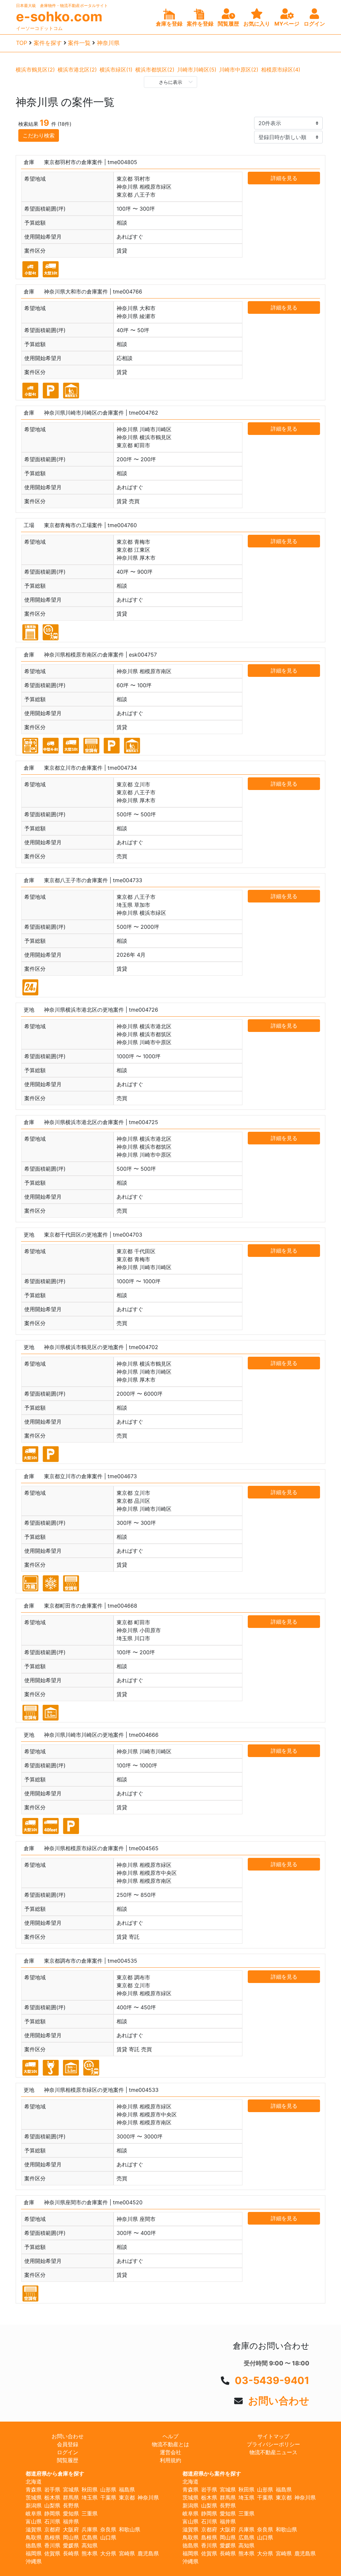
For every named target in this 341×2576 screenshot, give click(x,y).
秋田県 (90, 2489)
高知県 (90, 2545)
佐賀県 (52, 2553)
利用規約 (170, 2460)
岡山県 (71, 2537)
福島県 (127, 2489)
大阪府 (71, 2529)
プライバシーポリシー (273, 2444)
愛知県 (71, 2513)
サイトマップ (273, 2436)
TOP (22, 43)
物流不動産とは (170, 2444)
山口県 (108, 2537)
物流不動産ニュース (273, 2452)
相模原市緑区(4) (281, 70)
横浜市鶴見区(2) (35, 70)
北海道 (34, 2481)
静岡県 (52, 2513)
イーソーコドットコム (39, 28)
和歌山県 (130, 2529)
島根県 (52, 2537)
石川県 (52, 2521)
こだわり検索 (39, 135)
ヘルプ (170, 2436)
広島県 (90, 2537)
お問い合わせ (279, 2401)
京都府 (52, 2529)
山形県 (108, 2489)
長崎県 (71, 2553)
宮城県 (71, 2489)
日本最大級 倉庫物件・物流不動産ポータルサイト (62, 5)
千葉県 (108, 2497)
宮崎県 (127, 2553)
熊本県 (90, 2553)
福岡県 (34, 2553)
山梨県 (52, 2505)
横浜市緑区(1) (116, 70)
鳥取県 (34, 2537)
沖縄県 (34, 2561)
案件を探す (48, 43)
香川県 (52, 2545)
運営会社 (170, 2452)
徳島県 (34, 2545)
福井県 (71, 2521)
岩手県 (52, 2489)
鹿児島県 (148, 2553)
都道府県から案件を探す (212, 2474)
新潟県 (34, 2505)
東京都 (127, 2497)
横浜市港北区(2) (77, 70)
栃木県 (52, 2497)
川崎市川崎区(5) (197, 70)
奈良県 (108, 2529)
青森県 (34, 2489)
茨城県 (34, 2497)
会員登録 (68, 2444)
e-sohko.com (59, 17)
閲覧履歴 (68, 2460)
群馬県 (71, 2497)
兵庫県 (90, 2529)
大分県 (108, 2553)
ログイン (68, 2452)
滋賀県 (34, 2529)
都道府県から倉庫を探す (55, 2474)
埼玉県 (90, 2497)
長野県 (71, 2505)
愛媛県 (71, 2545)
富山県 (34, 2521)
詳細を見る (284, 178)
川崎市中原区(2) (239, 70)
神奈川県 (108, 43)
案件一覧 (79, 43)
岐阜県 (34, 2513)
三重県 (90, 2513)
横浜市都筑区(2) (155, 70)
